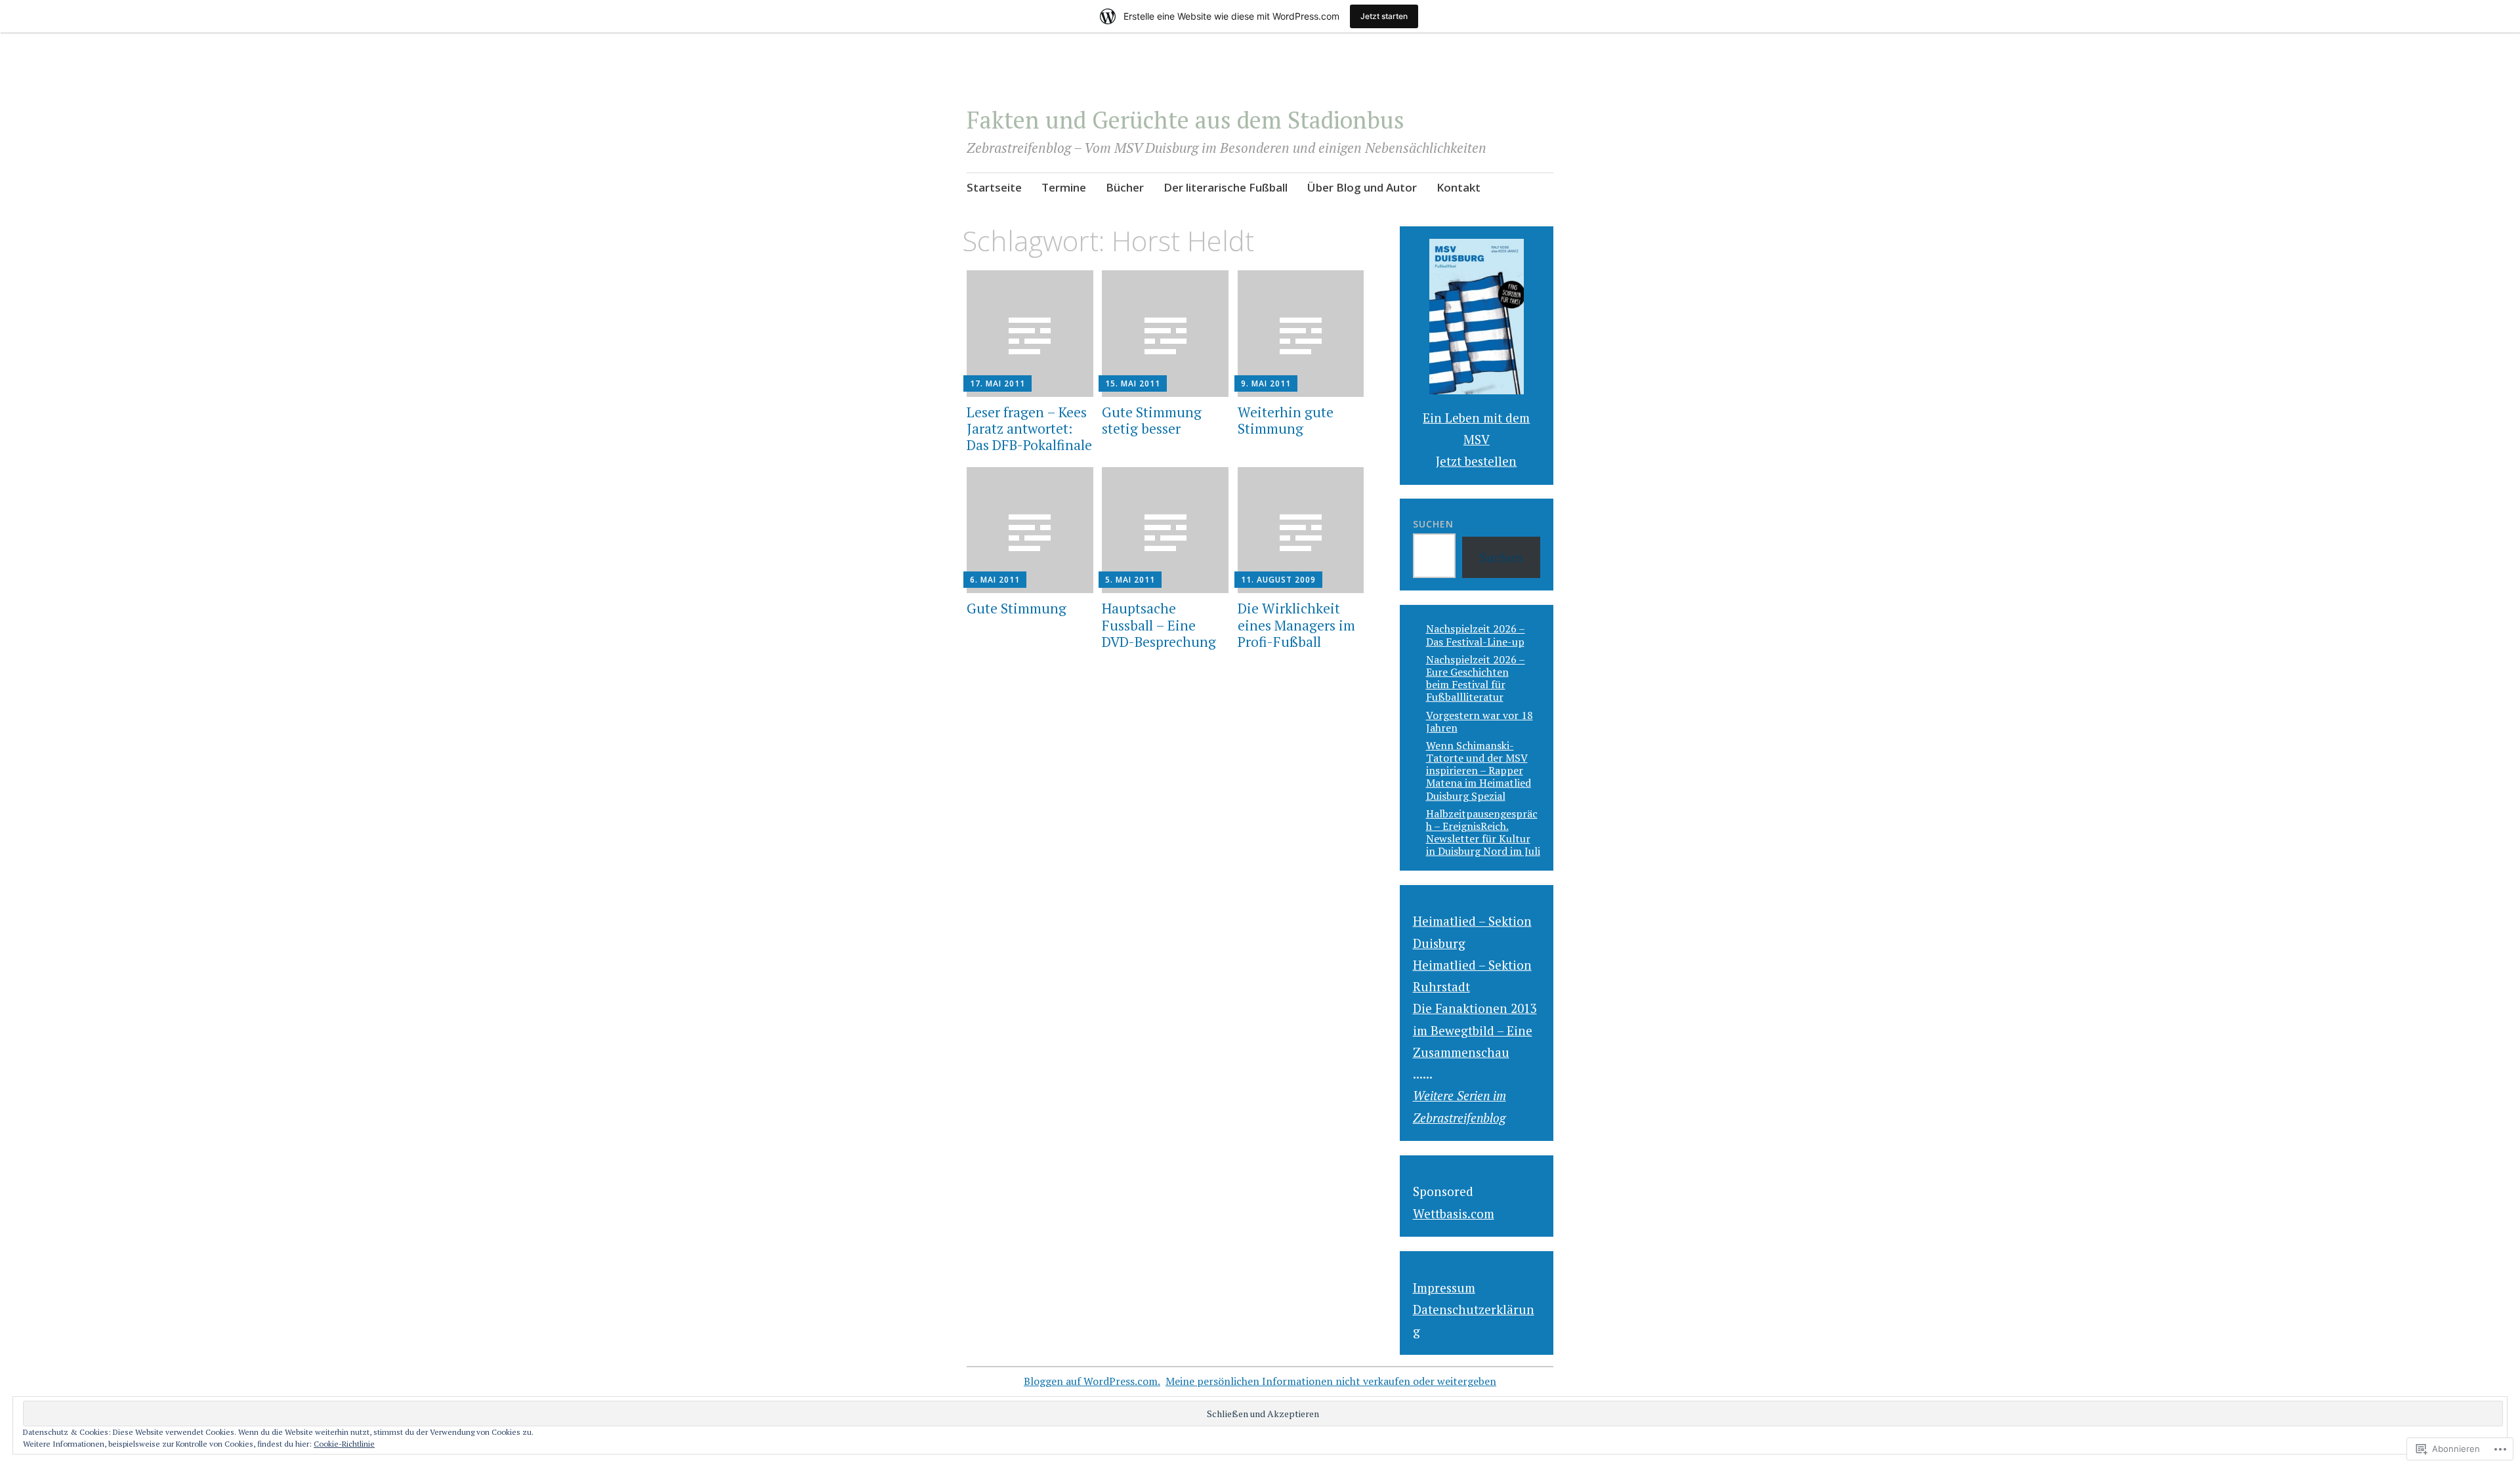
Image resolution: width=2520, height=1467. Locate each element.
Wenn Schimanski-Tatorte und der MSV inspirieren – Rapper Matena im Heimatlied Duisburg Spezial (1479, 771)
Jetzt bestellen (1476, 461)
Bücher (1125, 187)
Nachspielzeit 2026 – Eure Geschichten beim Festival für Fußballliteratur (1476, 678)
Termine (1064, 187)
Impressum (1444, 1288)
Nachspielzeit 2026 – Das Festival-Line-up (1476, 635)
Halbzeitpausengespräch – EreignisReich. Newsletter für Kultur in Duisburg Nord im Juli (1483, 833)
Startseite (994, 187)
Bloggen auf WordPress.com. (1092, 1381)
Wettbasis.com (1454, 1213)
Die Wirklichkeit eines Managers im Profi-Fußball (1296, 625)
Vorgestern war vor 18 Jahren (1480, 721)
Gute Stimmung (1017, 608)
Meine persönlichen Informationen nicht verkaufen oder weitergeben (1331, 1381)
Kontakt (1459, 187)
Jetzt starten (1384, 16)
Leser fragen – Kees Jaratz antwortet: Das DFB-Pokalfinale (1029, 428)
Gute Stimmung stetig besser (1152, 420)
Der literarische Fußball (1226, 187)
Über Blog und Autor (1362, 187)
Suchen (1433, 524)
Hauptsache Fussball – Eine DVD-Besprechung (1159, 625)
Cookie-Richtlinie (344, 1444)
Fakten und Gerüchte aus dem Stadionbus (1186, 120)
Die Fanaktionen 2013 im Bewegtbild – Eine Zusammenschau (1475, 1030)
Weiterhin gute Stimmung (1286, 420)
